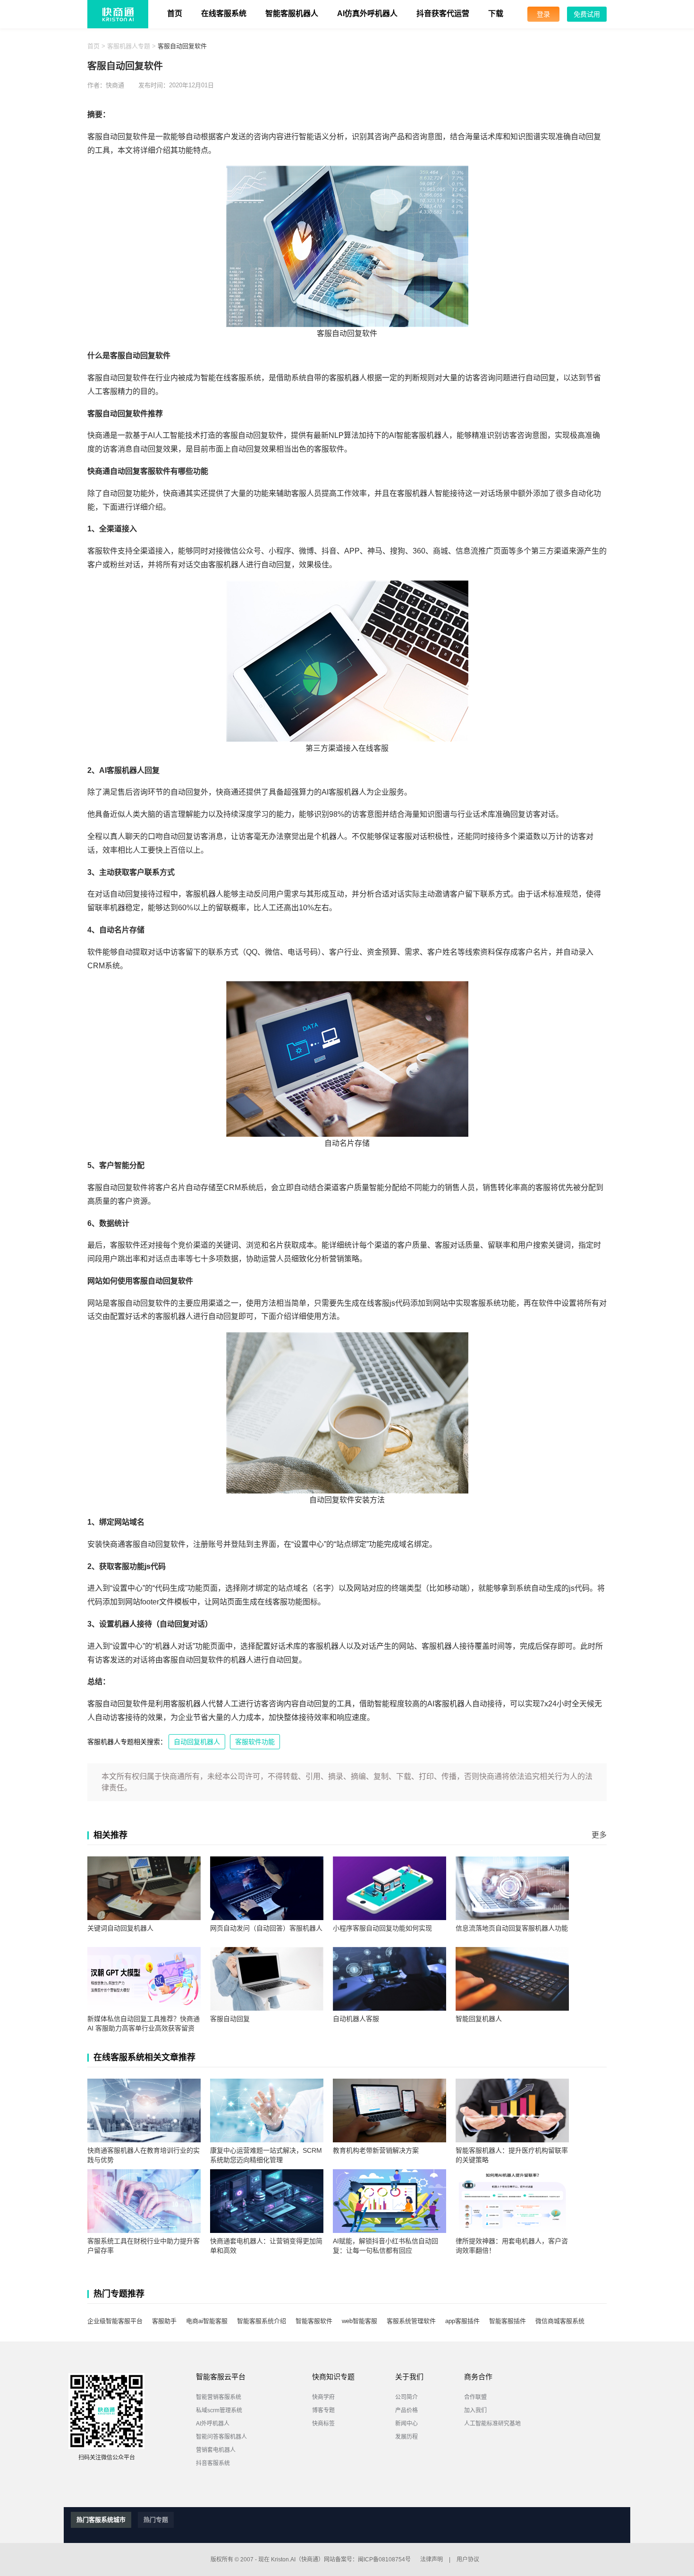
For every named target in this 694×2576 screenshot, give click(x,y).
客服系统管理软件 (411, 2321)
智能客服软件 (314, 2321)
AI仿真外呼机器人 (367, 13)
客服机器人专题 (129, 46)
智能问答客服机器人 (221, 2437)
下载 (496, 13)
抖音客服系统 (213, 2463)
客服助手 (164, 2321)
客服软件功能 (255, 1742)
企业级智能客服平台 (115, 2321)
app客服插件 (462, 2321)
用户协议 (468, 2559)
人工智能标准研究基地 (492, 2424)
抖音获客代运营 (443, 13)
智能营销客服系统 (219, 2397)
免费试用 (587, 14)
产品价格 (406, 2410)
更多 (599, 1835)
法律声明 (432, 2559)
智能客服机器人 (292, 13)
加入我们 (475, 2410)
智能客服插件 (508, 2321)
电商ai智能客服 (207, 2321)
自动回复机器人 (197, 1742)
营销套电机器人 (216, 2450)
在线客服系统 (224, 13)
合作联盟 (475, 2397)
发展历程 (406, 2437)
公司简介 (406, 2397)
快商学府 (323, 2397)
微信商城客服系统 (560, 2321)
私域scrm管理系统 (219, 2410)
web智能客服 (360, 2321)
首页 (175, 13)
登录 (543, 14)
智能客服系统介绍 (262, 2321)
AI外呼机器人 (213, 2424)
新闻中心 (406, 2424)
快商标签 (323, 2424)
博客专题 (323, 2410)
